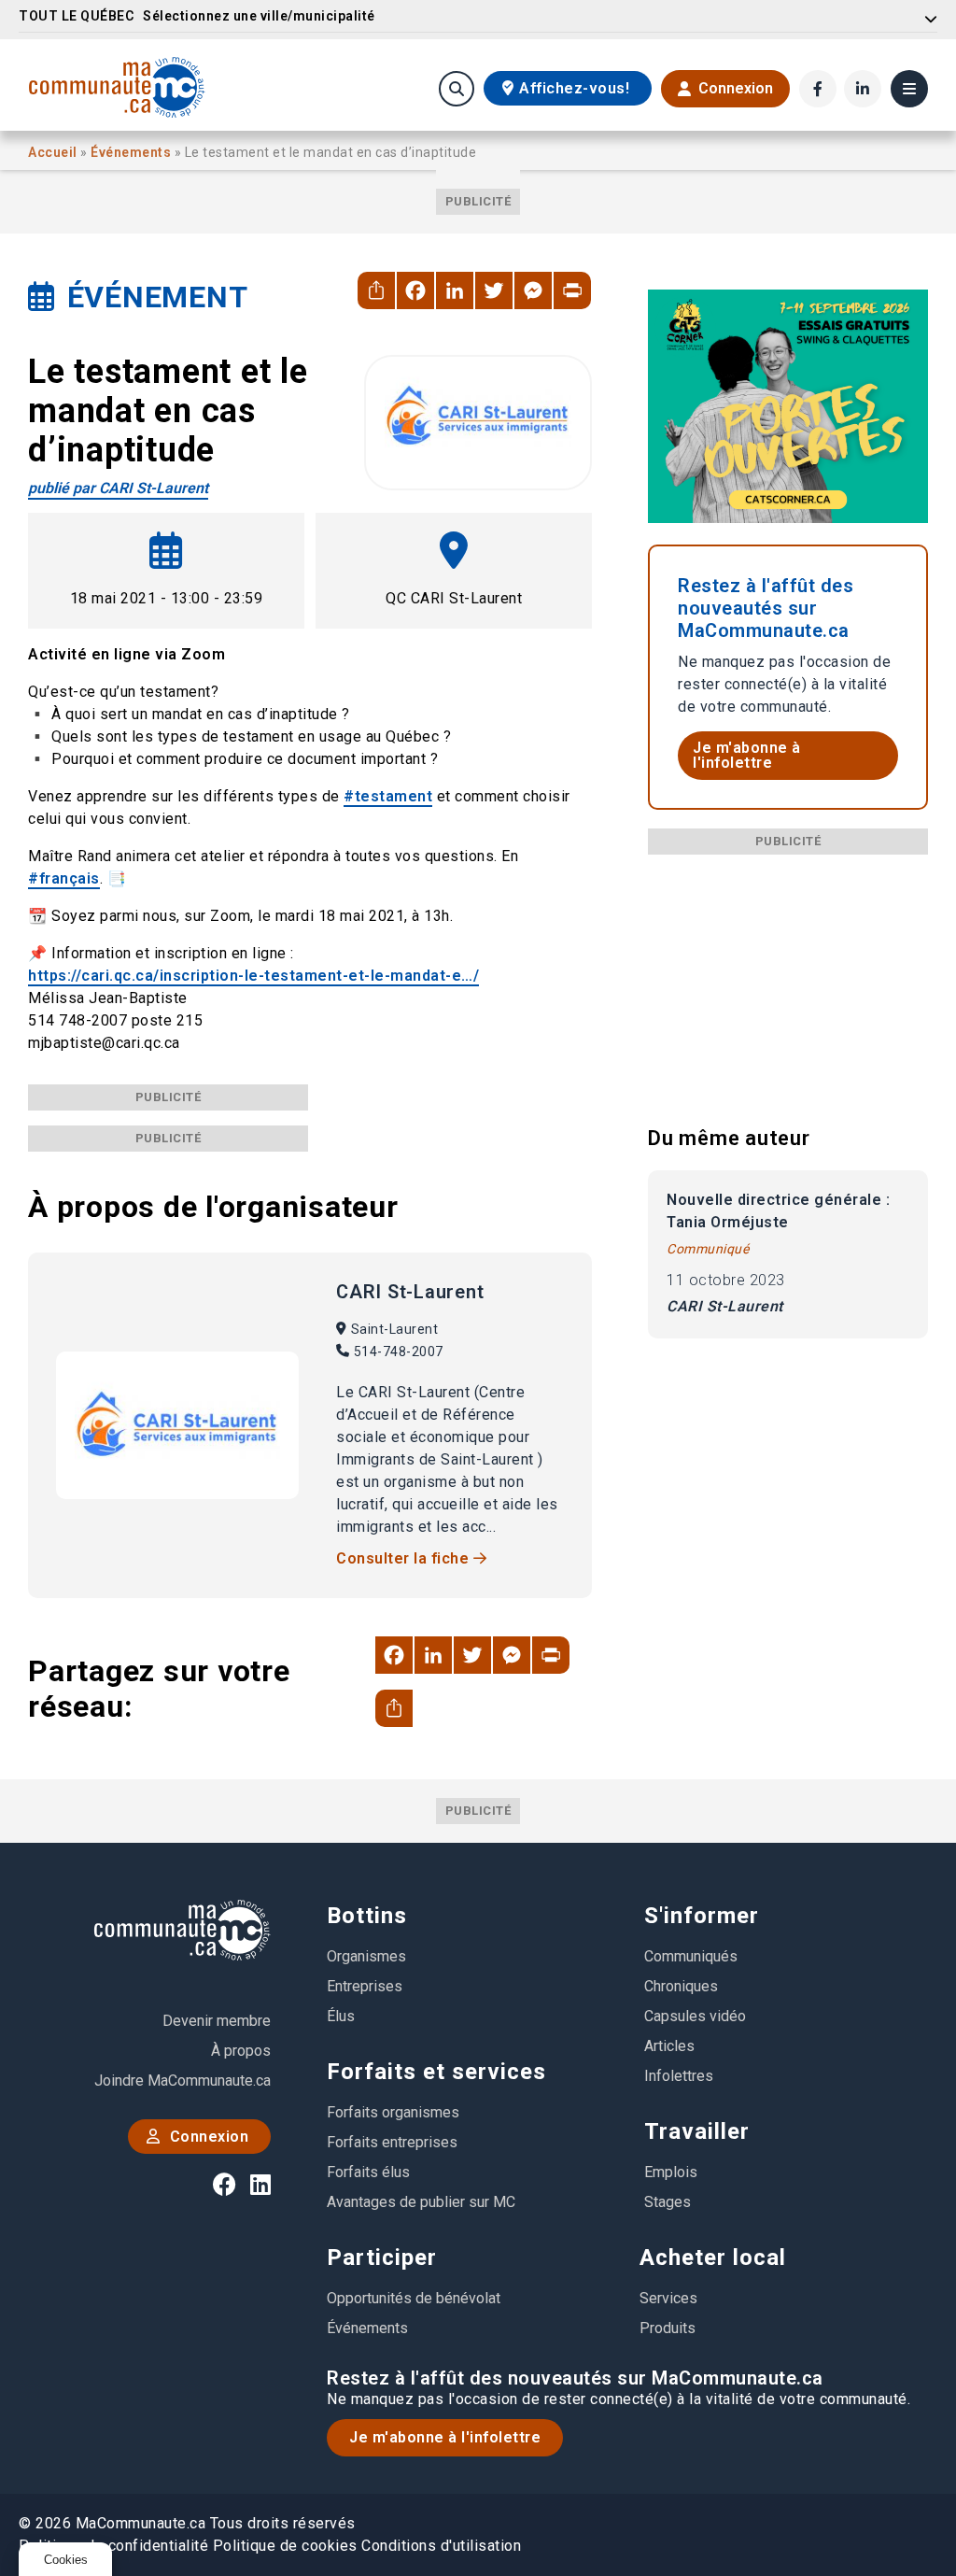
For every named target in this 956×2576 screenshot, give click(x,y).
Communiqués (691, 1956)
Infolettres (679, 2076)
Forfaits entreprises (392, 2142)
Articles (669, 2046)
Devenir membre (217, 2021)
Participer (382, 2258)
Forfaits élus (368, 2172)
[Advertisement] (788, 971)
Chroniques (681, 1986)
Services (668, 2298)
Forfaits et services (436, 2072)
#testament (388, 796)
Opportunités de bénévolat (414, 2298)
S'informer (702, 1916)
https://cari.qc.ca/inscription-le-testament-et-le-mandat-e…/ (253, 976)
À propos (241, 2051)
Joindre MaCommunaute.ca (183, 2081)
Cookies (66, 2560)
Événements (133, 152)
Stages (668, 2202)
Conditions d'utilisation (441, 2546)
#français (64, 878)
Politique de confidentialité (113, 2546)
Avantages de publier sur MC (421, 2202)
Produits (668, 2328)
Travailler (697, 2131)
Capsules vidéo (695, 2016)
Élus (341, 2016)
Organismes (366, 1956)
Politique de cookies (285, 2546)
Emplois (671, 2172)
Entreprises (365, 1986)
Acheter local (713, 2258)
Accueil (54, 152)
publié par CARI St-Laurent (118, 488)
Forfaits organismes (393, 2112)
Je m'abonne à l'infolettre (747, 755)
